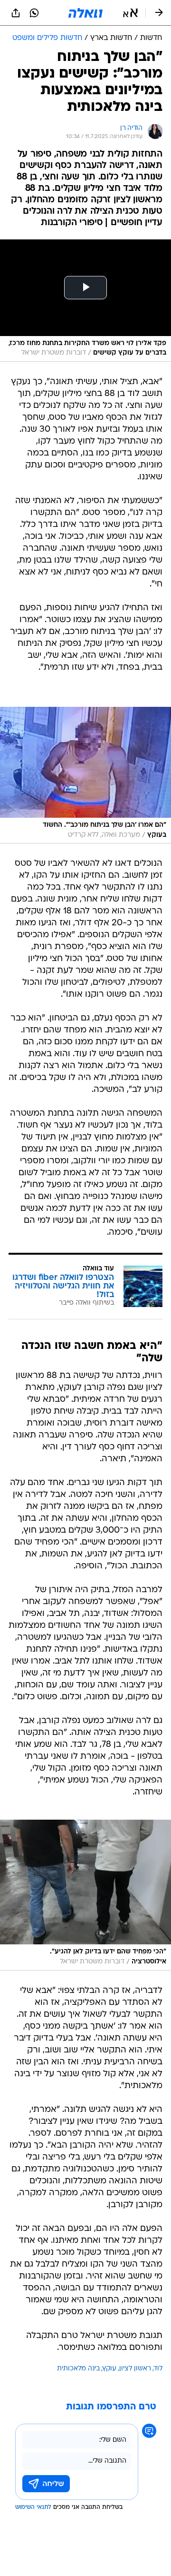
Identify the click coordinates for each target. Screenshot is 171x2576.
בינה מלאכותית (78, 2369)
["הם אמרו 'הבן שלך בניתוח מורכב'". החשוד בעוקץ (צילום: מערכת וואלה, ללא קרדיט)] (85, 775)
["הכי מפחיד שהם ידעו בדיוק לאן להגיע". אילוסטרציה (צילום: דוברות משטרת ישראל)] (85, 1895)
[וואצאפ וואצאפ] (34, 13)
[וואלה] (85, 13)
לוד (158, 2369)
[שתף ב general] (16, 13)
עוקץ (109, 2369)
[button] (130, 13)
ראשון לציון (135, 2369)
